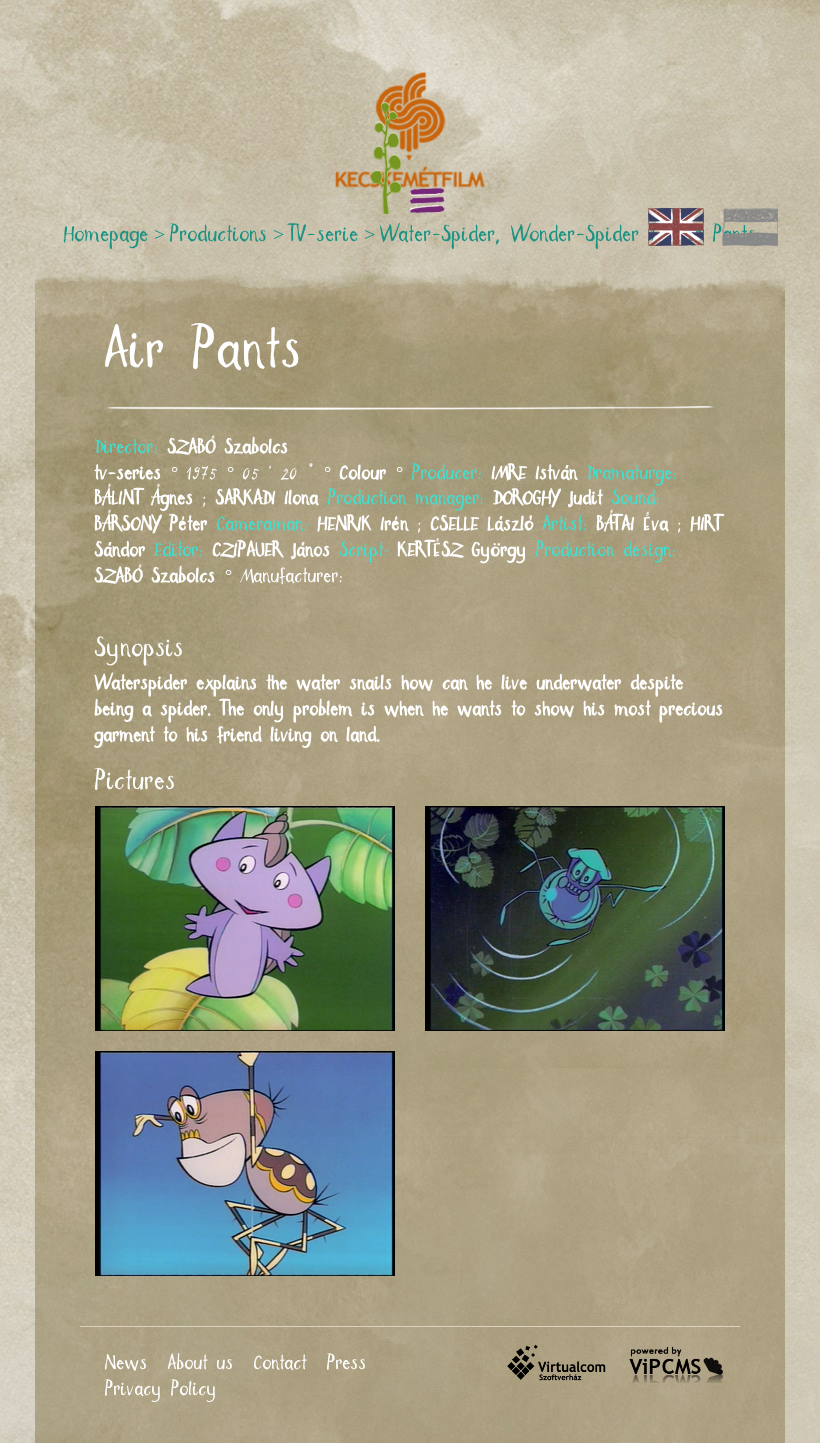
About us (201, 1364)
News (126, 1364)
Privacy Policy (161, 1390)
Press (347, 1364)
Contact (280, 1364)
